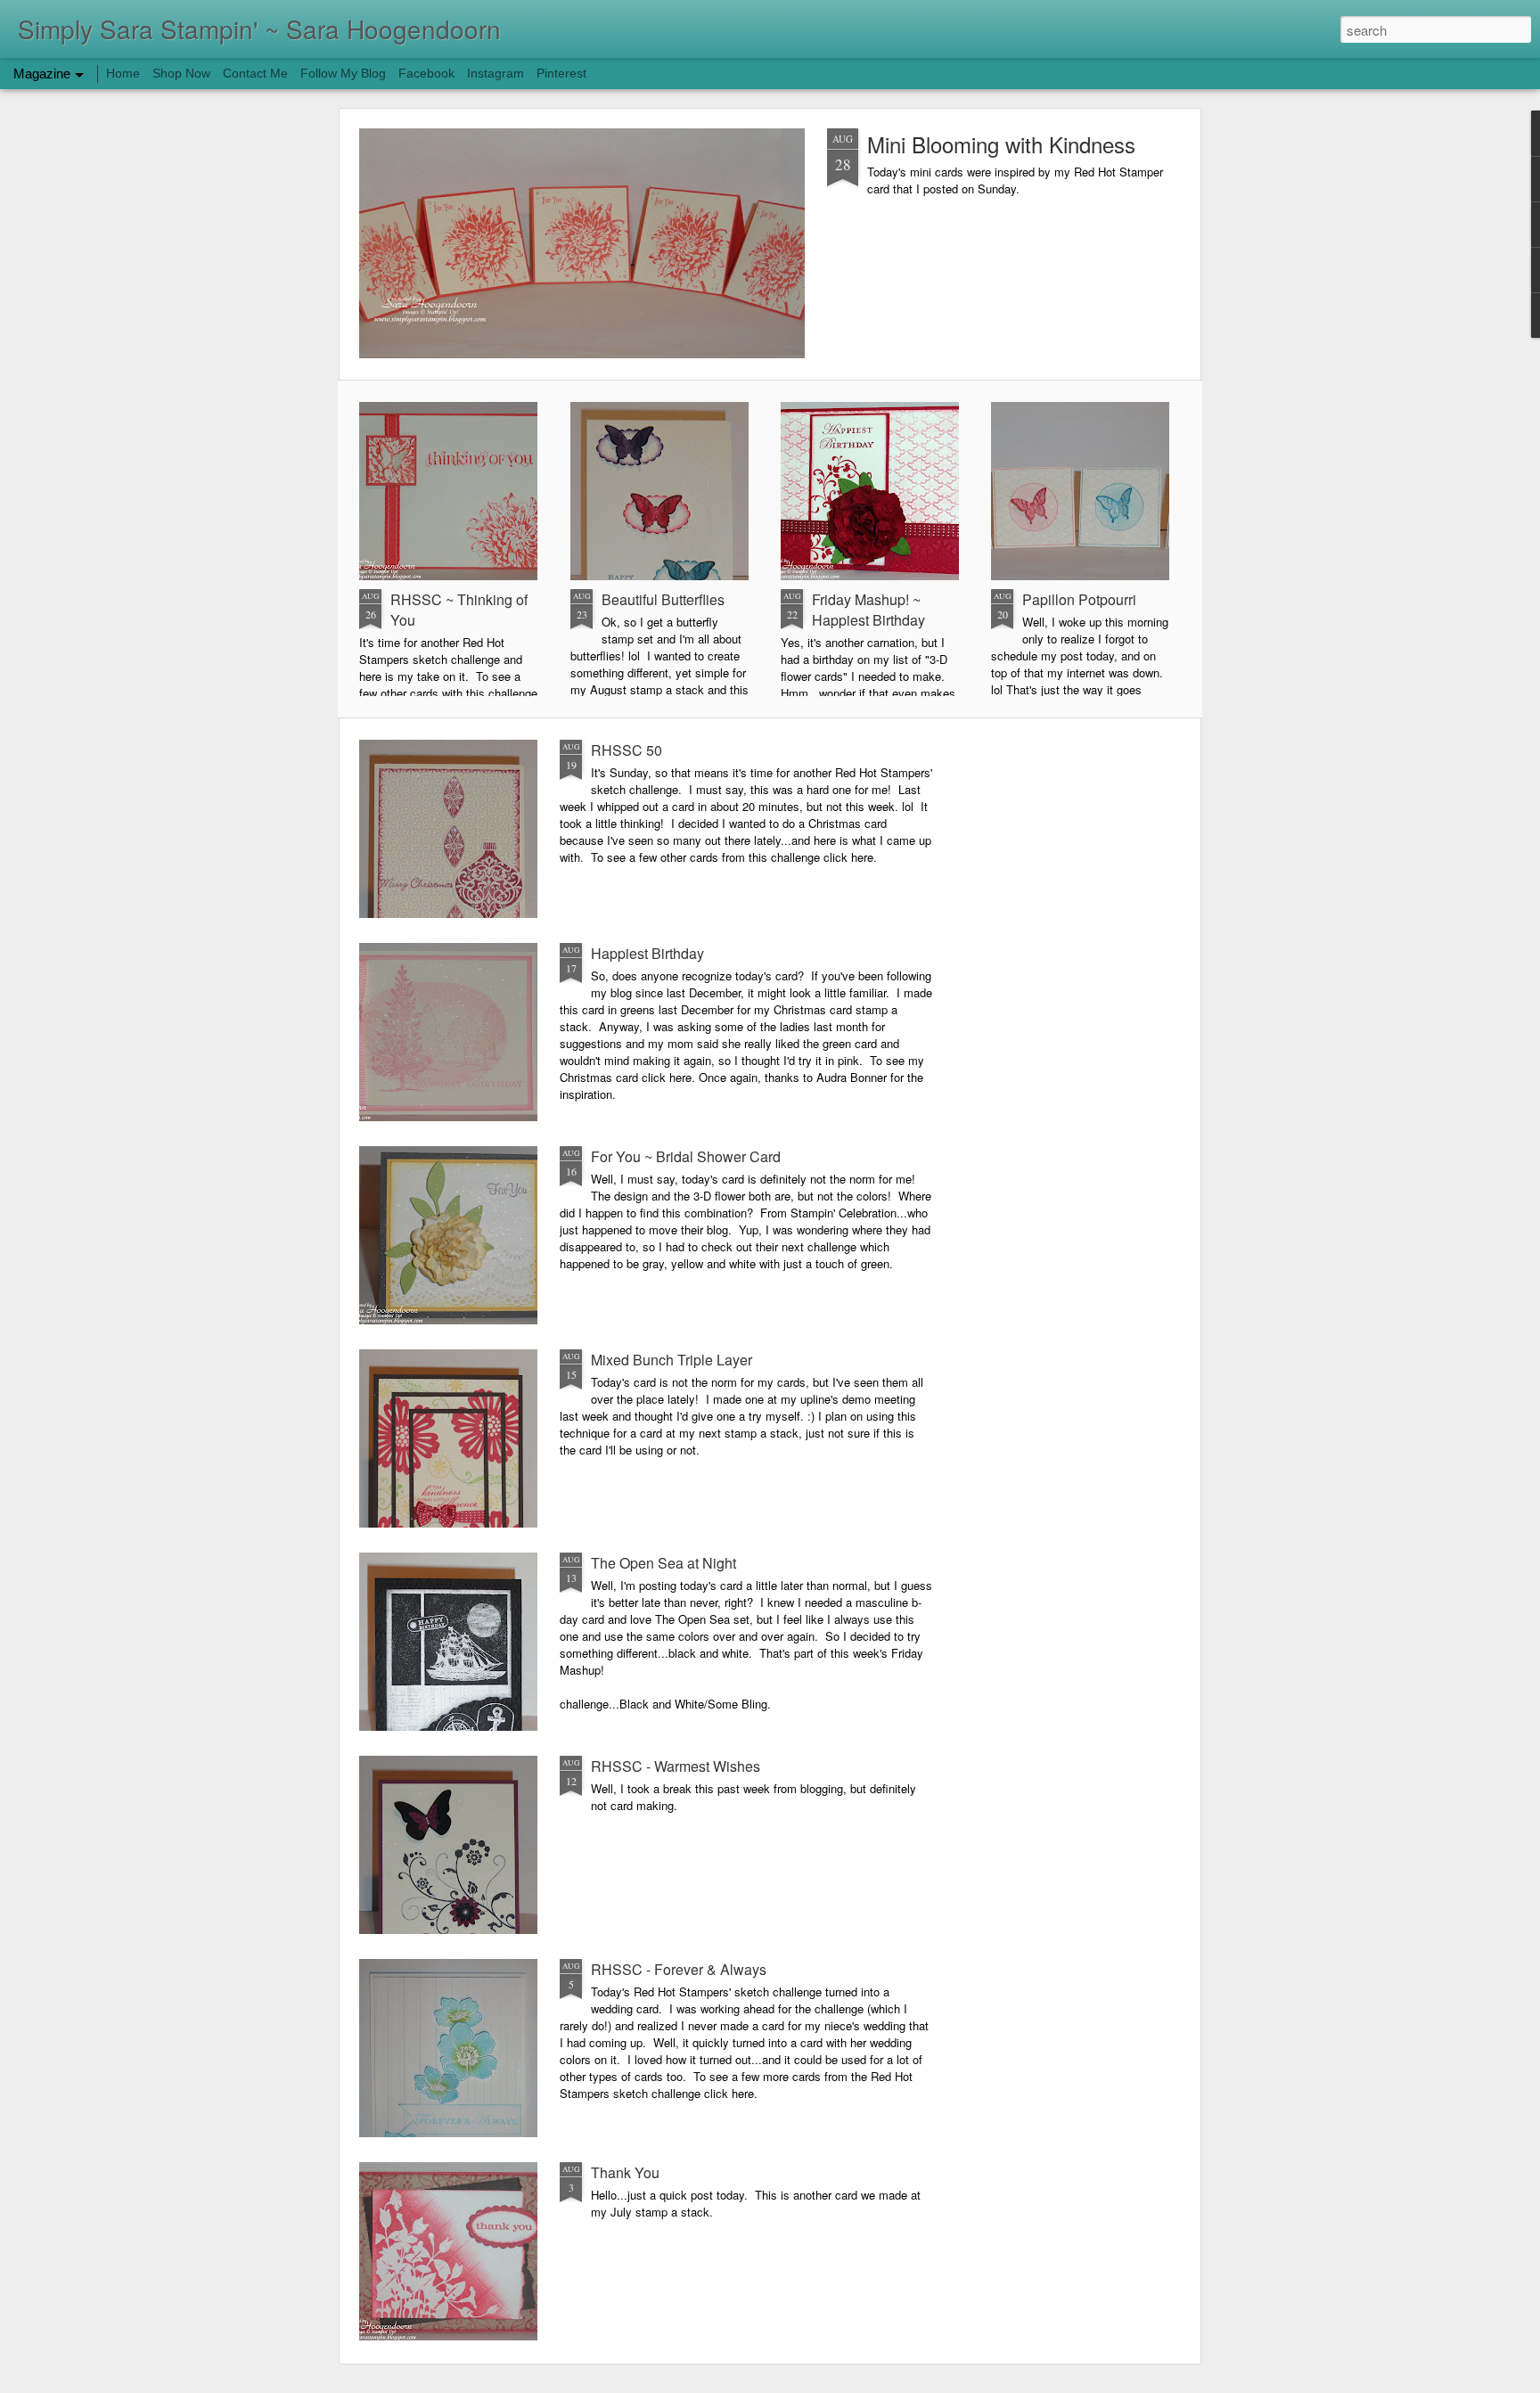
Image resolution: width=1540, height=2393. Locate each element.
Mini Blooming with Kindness (1001, 144)
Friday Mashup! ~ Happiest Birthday (868, 610)
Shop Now (181, 73)
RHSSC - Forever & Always (679, 1969)
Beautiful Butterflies (663, 599)
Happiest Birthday (647, 953)
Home (123, 73)
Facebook (426, 73)
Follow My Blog (343, 73)
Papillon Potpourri (1079, 599)
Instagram (496, 73)
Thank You (625, 2172)
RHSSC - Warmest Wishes (676, 1766)
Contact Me (255, 73)
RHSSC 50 (627, 750)
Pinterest (561, 73)
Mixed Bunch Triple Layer (672, 1360)
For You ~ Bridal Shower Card (686, 1156)
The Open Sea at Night (664, 1563)
